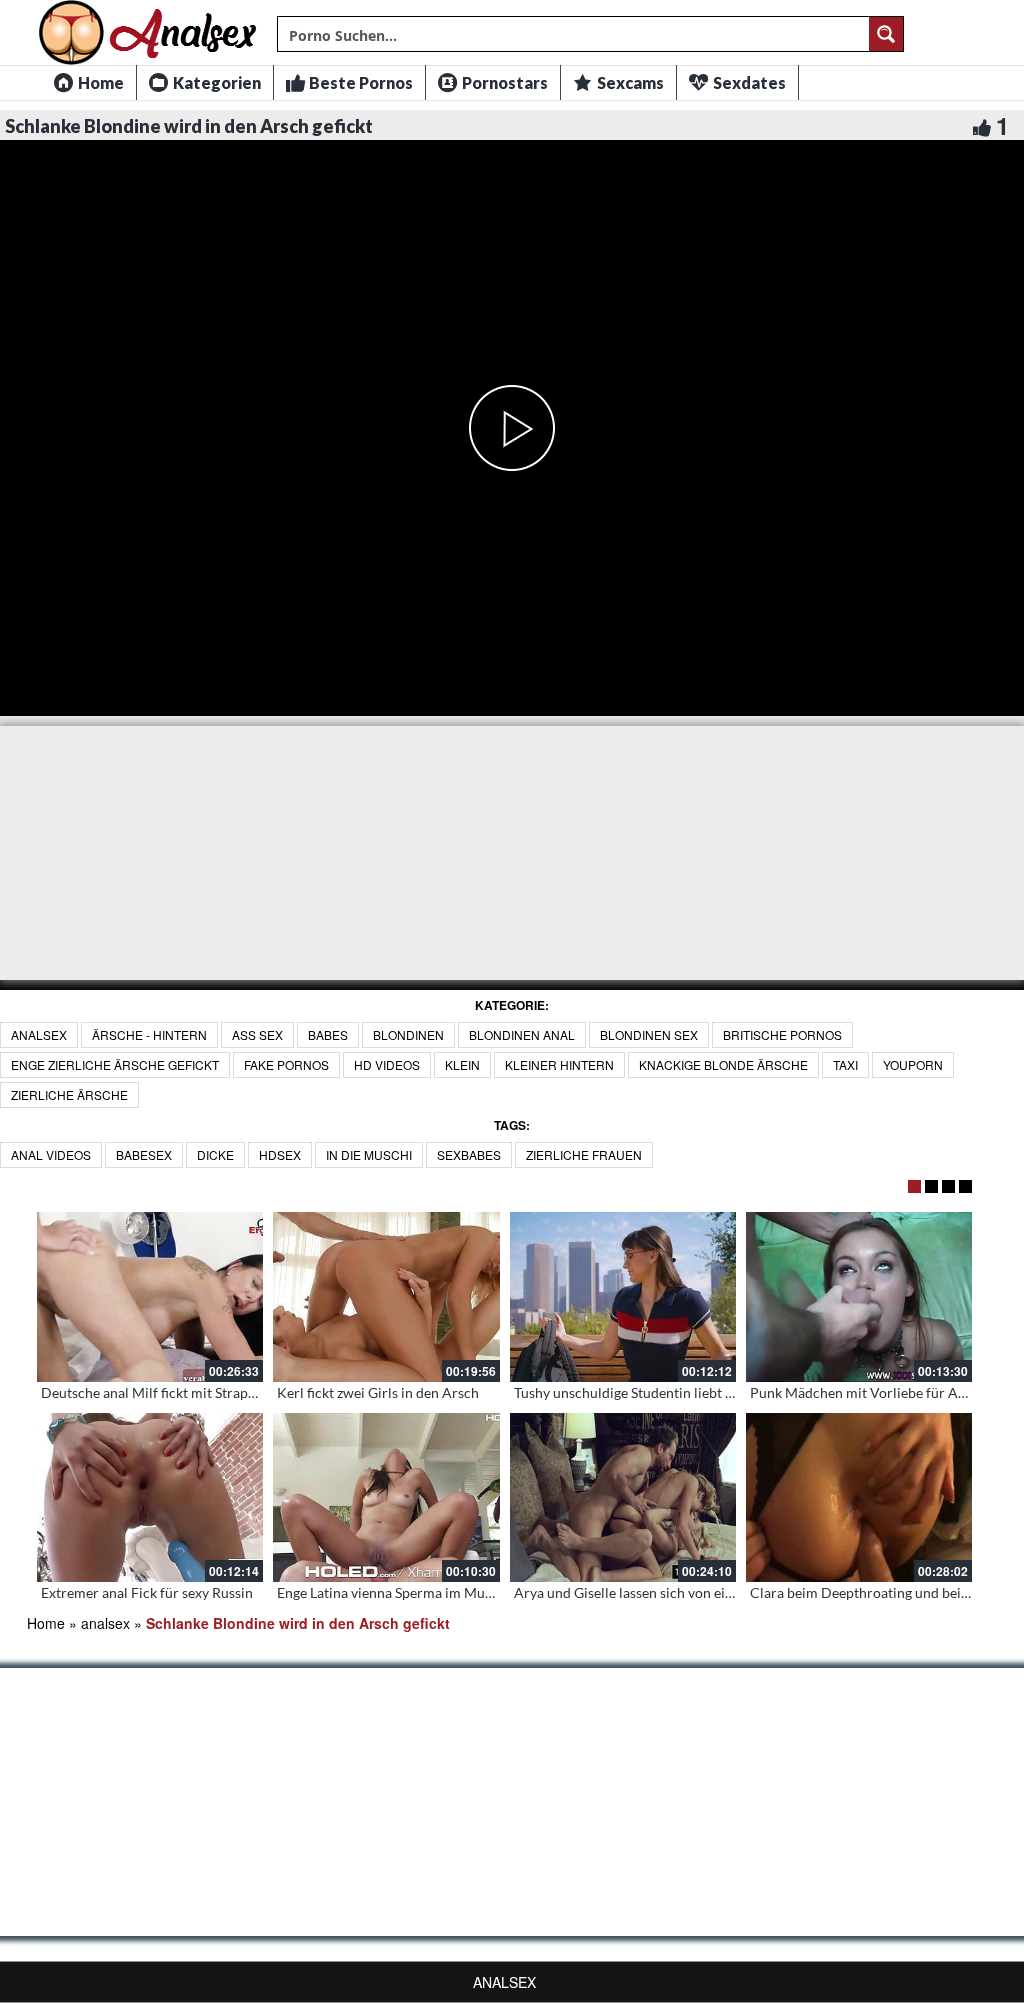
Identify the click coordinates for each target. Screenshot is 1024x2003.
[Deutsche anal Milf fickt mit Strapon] (150, 1297)
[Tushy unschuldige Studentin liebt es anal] (623, 1297)
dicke (215, 1154)
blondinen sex (649, 1034)
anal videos (51, 1154)
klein (462, 1064)
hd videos (387, 1064)
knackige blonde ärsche (723, 1064)
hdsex (280, 1154)
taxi (845, 1064)
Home (46, 1623)
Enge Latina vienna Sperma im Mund (389, 1592)
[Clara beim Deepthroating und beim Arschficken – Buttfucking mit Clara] (859, 1498)
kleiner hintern (559, 1064)
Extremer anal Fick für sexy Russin (147, 1592)
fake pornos (286, 1064)
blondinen (408, 1034)
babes (328, 1034)
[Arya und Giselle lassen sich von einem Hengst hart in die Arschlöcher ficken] (623, 1498)
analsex (39, 1034)
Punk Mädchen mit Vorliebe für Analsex (873, 1392)
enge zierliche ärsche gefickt (115, 1064)
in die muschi (369, 1154)
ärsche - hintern (149, 1034)
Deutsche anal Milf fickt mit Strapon (152, 1392)
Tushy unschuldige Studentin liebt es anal (640, 1392)
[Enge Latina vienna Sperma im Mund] (386, 1498)
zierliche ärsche (69, 1094)
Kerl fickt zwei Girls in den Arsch (378, 1392)
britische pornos (782, 1034)
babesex (144, 1154)
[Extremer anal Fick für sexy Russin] (150, 1498)
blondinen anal (522, 1034)
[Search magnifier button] (886, 34)
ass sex (257, 1034)
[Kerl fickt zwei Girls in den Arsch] (386, 1297)
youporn (913, 1064)
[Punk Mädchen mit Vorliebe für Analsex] (859, 1297)
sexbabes (469, 1154)
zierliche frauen (584, 1154)
